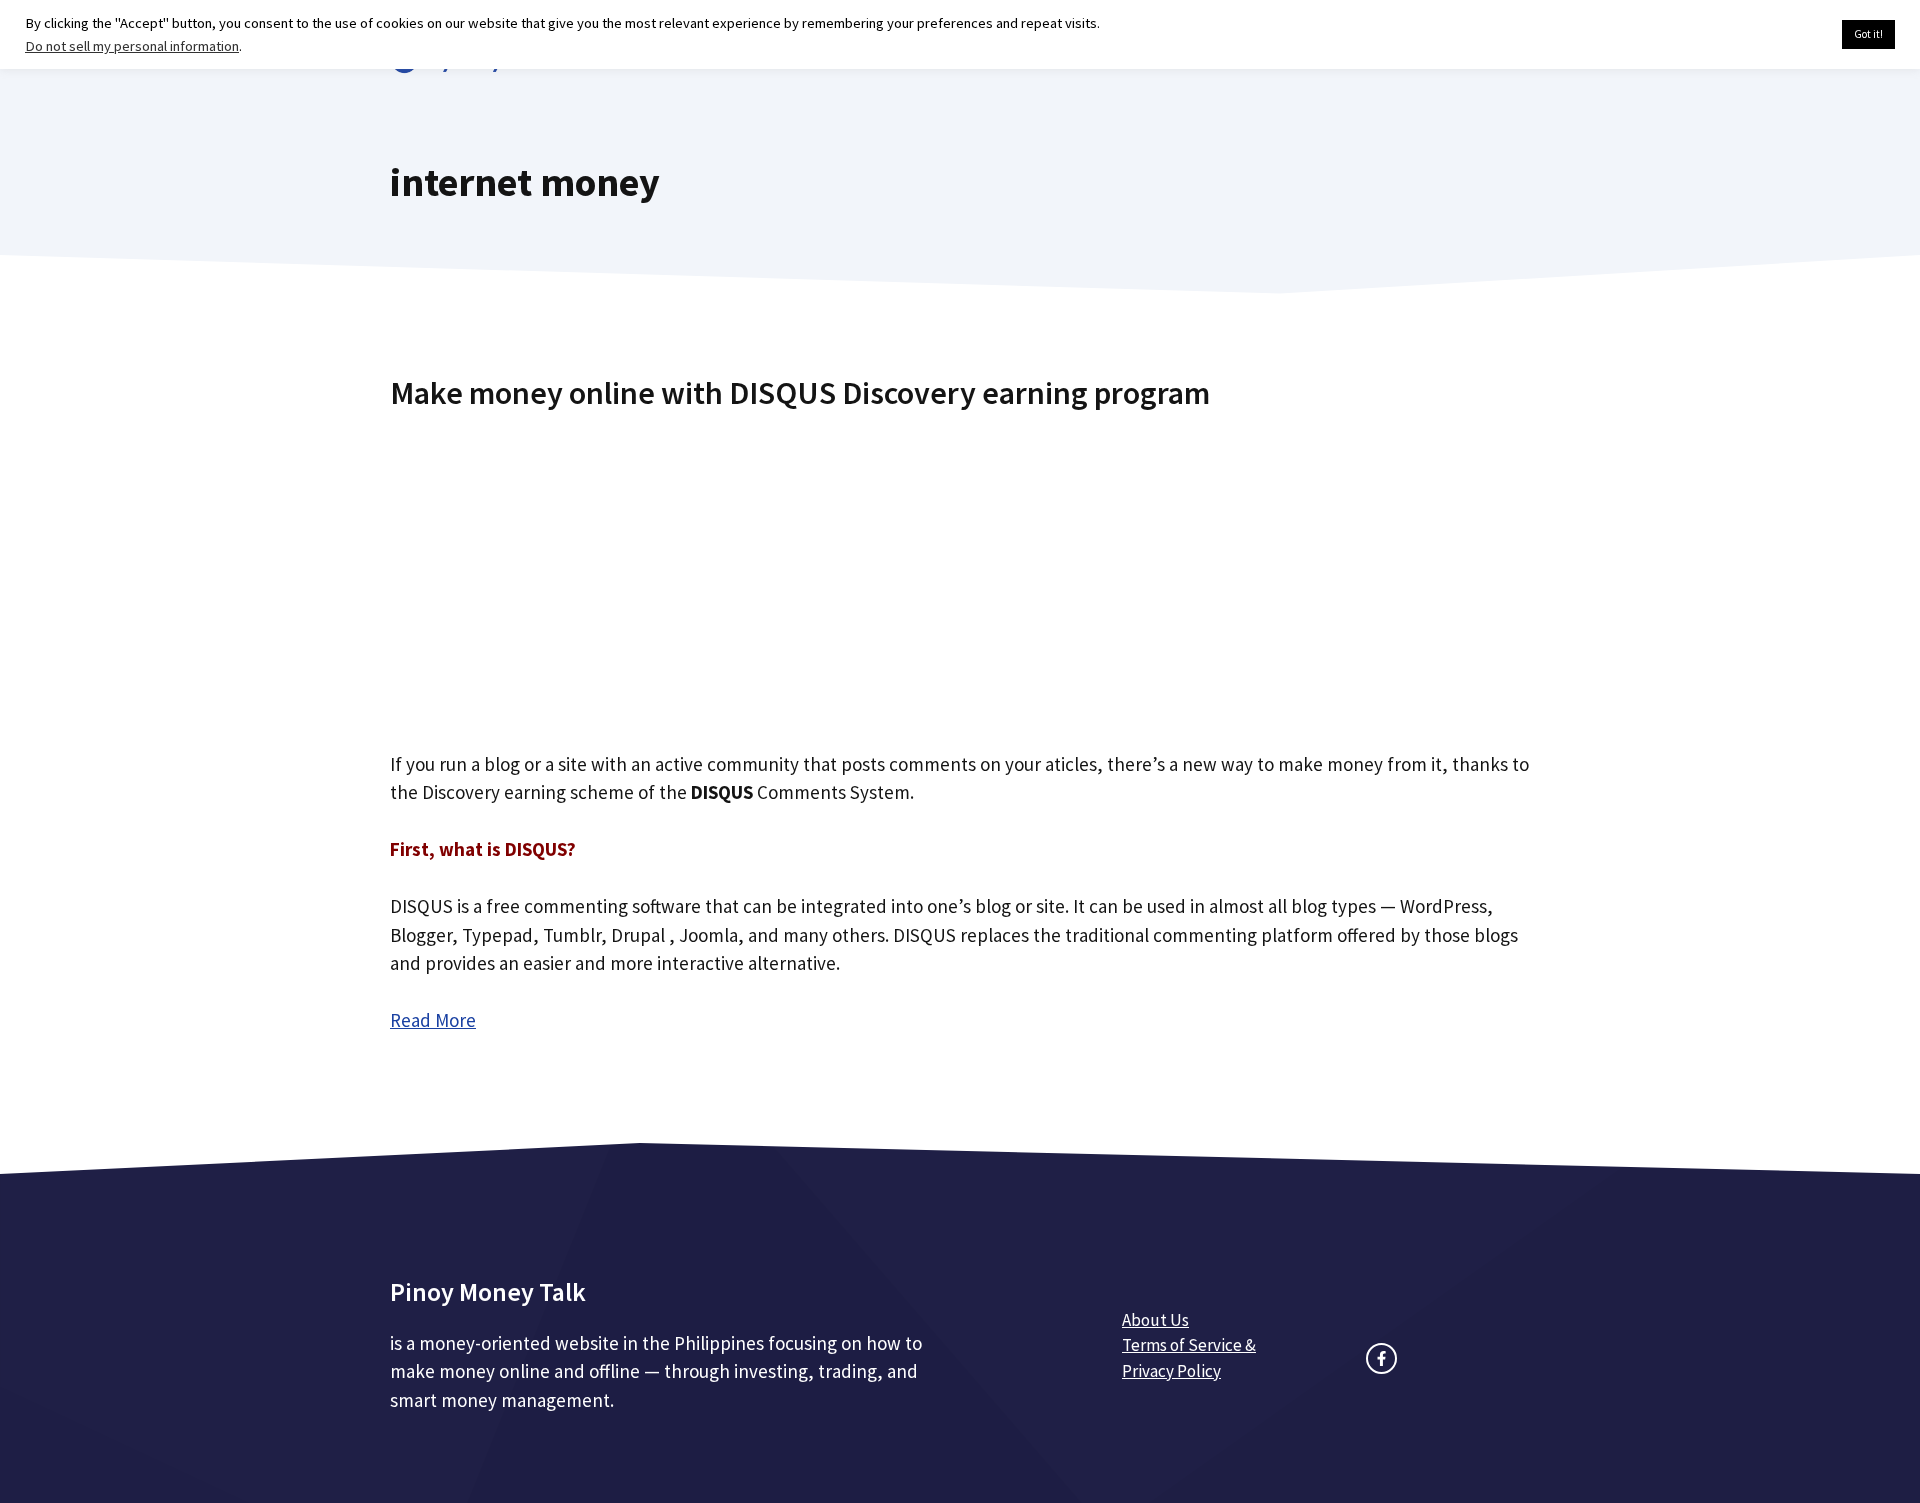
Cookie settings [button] (1779, 35)
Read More (433, 1020)
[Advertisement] (960, 573)
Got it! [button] (1868, 34)
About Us (1155, 1320)
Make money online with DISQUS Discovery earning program (800, 393)
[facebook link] (1381, 1358)
